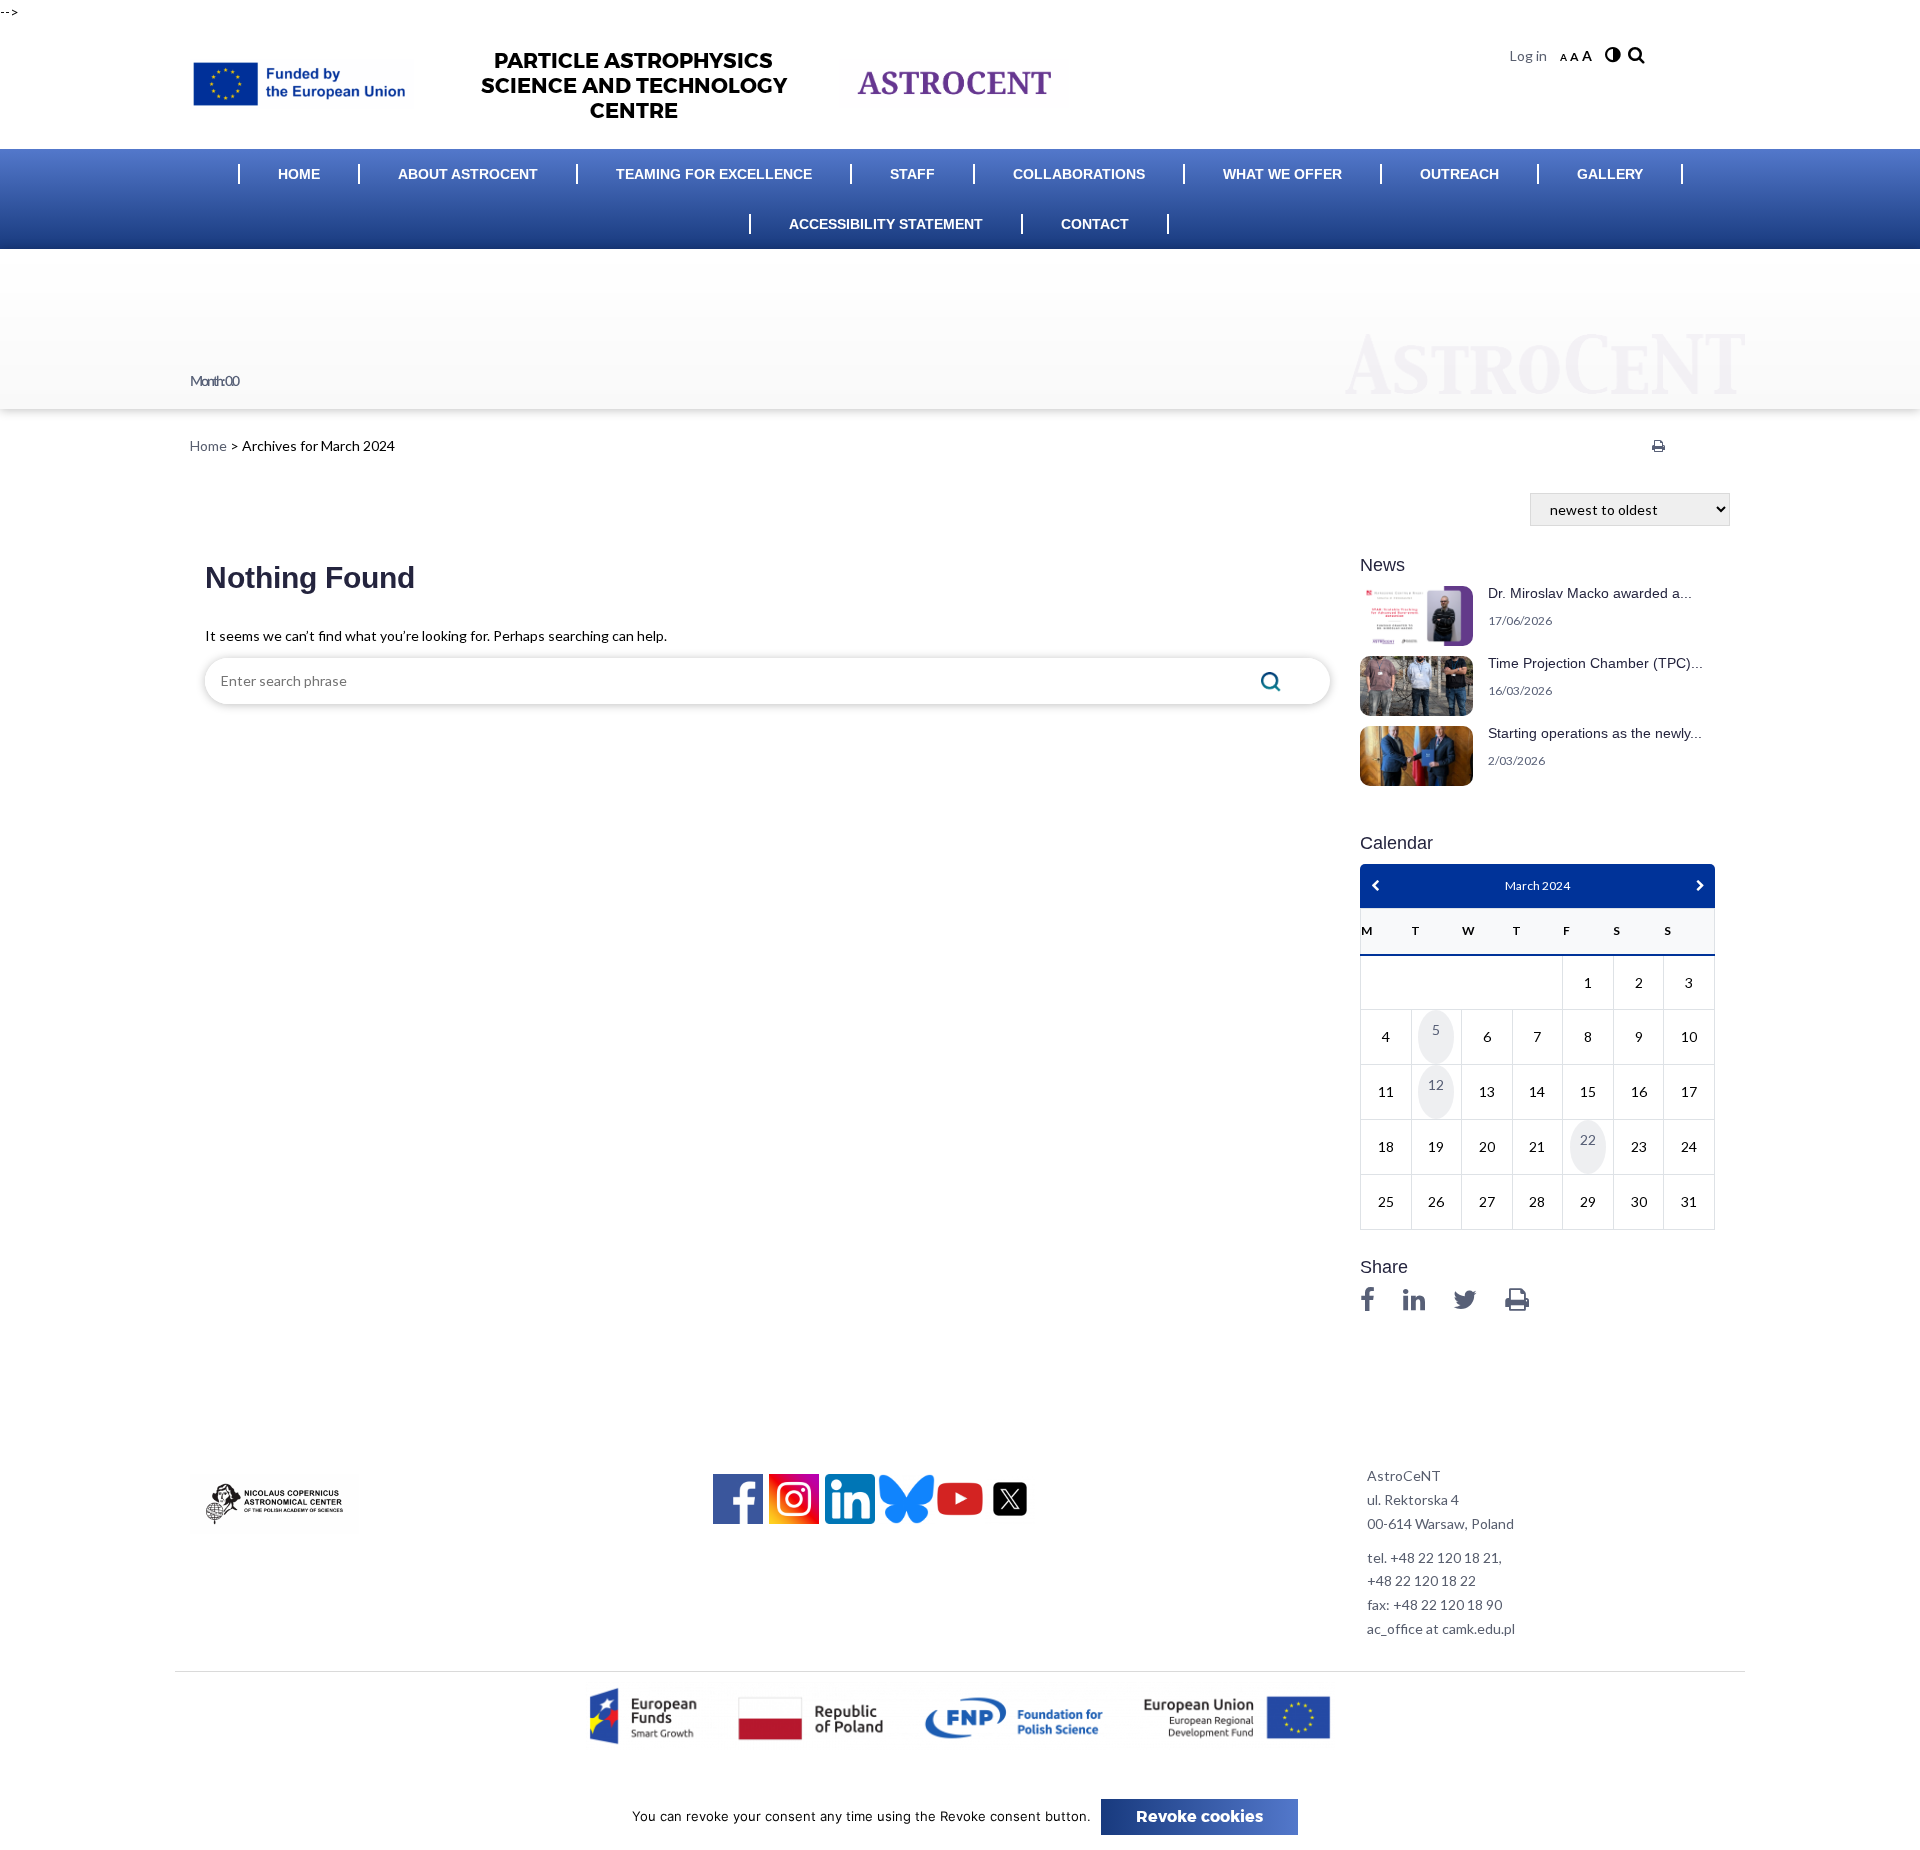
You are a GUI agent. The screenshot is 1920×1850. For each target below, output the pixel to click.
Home (299, 174)
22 (1588, 1139)
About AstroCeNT (468, 174)
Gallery (1610, 174)
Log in (1528, 55)
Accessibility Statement (886, 224)
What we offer (1282, 174)
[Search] (1271, 681)
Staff (912, 174)
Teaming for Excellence (714, 174)
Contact (1095, 224)
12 (1436, 1084)
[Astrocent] (309, 78)
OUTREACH (1459, 174)
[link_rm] (1634, 55)
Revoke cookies (1199, 1817)
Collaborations (1079, 174)
